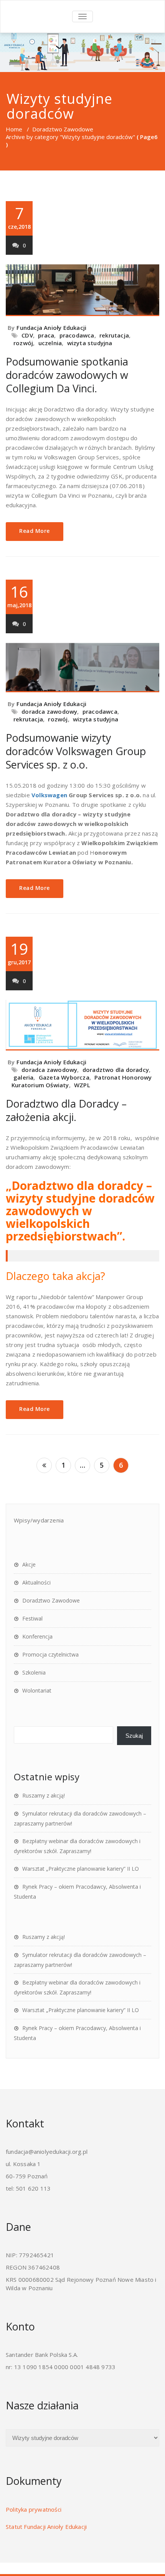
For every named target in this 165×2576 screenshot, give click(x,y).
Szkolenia (34, 1672)
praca (46, 335)
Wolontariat (37, 1690)
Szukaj (134, 1736)
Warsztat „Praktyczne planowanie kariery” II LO (81, 1869)
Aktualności (36, 1582)
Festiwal (32, 1618)
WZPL (82, 1085)
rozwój (23, 343)
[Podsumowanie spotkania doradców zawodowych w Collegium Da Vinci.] (82, 290)
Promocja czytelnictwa (50, 1654)
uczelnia (50, 343)
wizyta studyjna (90, 343)
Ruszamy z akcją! (44, 1795)
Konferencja (37, 1636)
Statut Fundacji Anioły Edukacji (46, 2527)
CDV (27, 335)
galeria (23, 1077)
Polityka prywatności (34, 2509)
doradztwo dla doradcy (116, 1070)
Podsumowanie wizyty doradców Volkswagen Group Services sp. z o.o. (76, 751)
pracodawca (77, 335)
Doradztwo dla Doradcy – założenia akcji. (66, 1110)
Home (14, 129)
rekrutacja (114, 335)
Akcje (29, 1564)
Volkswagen (50, 795)
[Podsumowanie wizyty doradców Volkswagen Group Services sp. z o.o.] (82, 668)
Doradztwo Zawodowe (63, 129)
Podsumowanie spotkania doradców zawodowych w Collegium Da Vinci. (67, 375)
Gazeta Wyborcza (64, 1077)
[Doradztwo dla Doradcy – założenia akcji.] (82, 1025)
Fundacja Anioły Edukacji (51, 328)
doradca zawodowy (49, 711)
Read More (35, 531)
